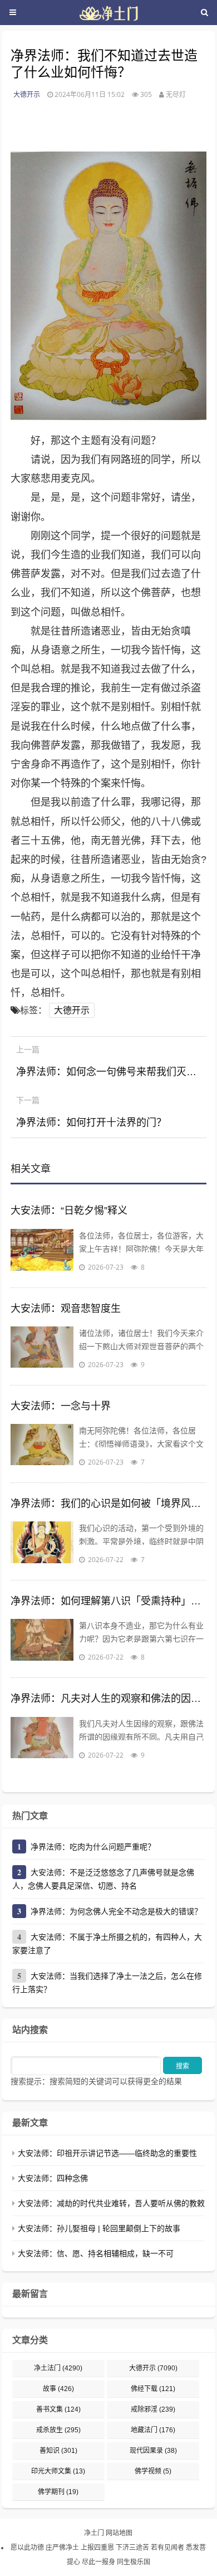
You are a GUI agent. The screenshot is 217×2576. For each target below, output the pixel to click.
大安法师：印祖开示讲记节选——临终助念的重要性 (107, 2153)
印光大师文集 (58, 2471)
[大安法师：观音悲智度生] (42, 1349)
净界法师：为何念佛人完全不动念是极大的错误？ (116, 1911)
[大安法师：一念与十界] (42, 1446)
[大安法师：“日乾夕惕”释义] (42, 1251)
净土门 (94, 2533)
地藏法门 (153, 2430)
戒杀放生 (58, 2430)
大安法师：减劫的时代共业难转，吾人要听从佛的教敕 (111, 2203)
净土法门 (58, 2368)
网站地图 (119, 2533)
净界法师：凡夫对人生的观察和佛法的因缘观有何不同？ (108, 1699)
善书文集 (58, 2409)
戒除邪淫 (153, 2409)
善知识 (58, 2451)
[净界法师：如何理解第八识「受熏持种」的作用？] (42, 1641)
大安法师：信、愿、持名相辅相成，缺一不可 (96, 2253)
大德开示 (27, 94)
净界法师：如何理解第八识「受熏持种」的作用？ (108, 1601)
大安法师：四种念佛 (53, 2178)
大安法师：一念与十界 (61, 1406)
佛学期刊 (58, 2492)
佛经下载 (153, 2389)
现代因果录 (153, 2451)
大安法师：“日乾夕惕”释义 (69, 1211)
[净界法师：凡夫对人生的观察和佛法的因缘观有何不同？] (42, 1739)
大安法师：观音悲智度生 (66, 1309)
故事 (58, 2389)
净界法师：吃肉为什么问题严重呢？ (93, 1847)
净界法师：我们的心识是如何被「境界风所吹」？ (108, 1504)
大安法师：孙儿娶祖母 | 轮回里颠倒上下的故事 (99, 2228)
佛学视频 (153, 2471)
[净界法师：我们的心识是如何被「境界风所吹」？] (42, 1544)
